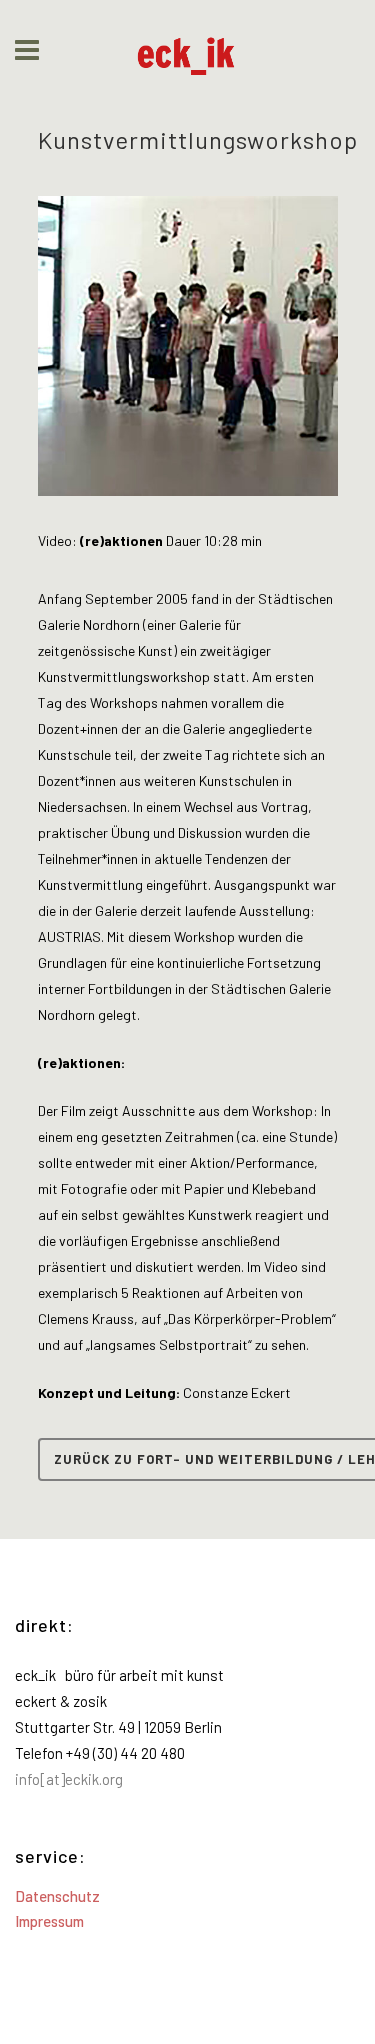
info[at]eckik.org (69, 1779)
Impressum (49, 1921)
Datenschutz (57, 1896)
